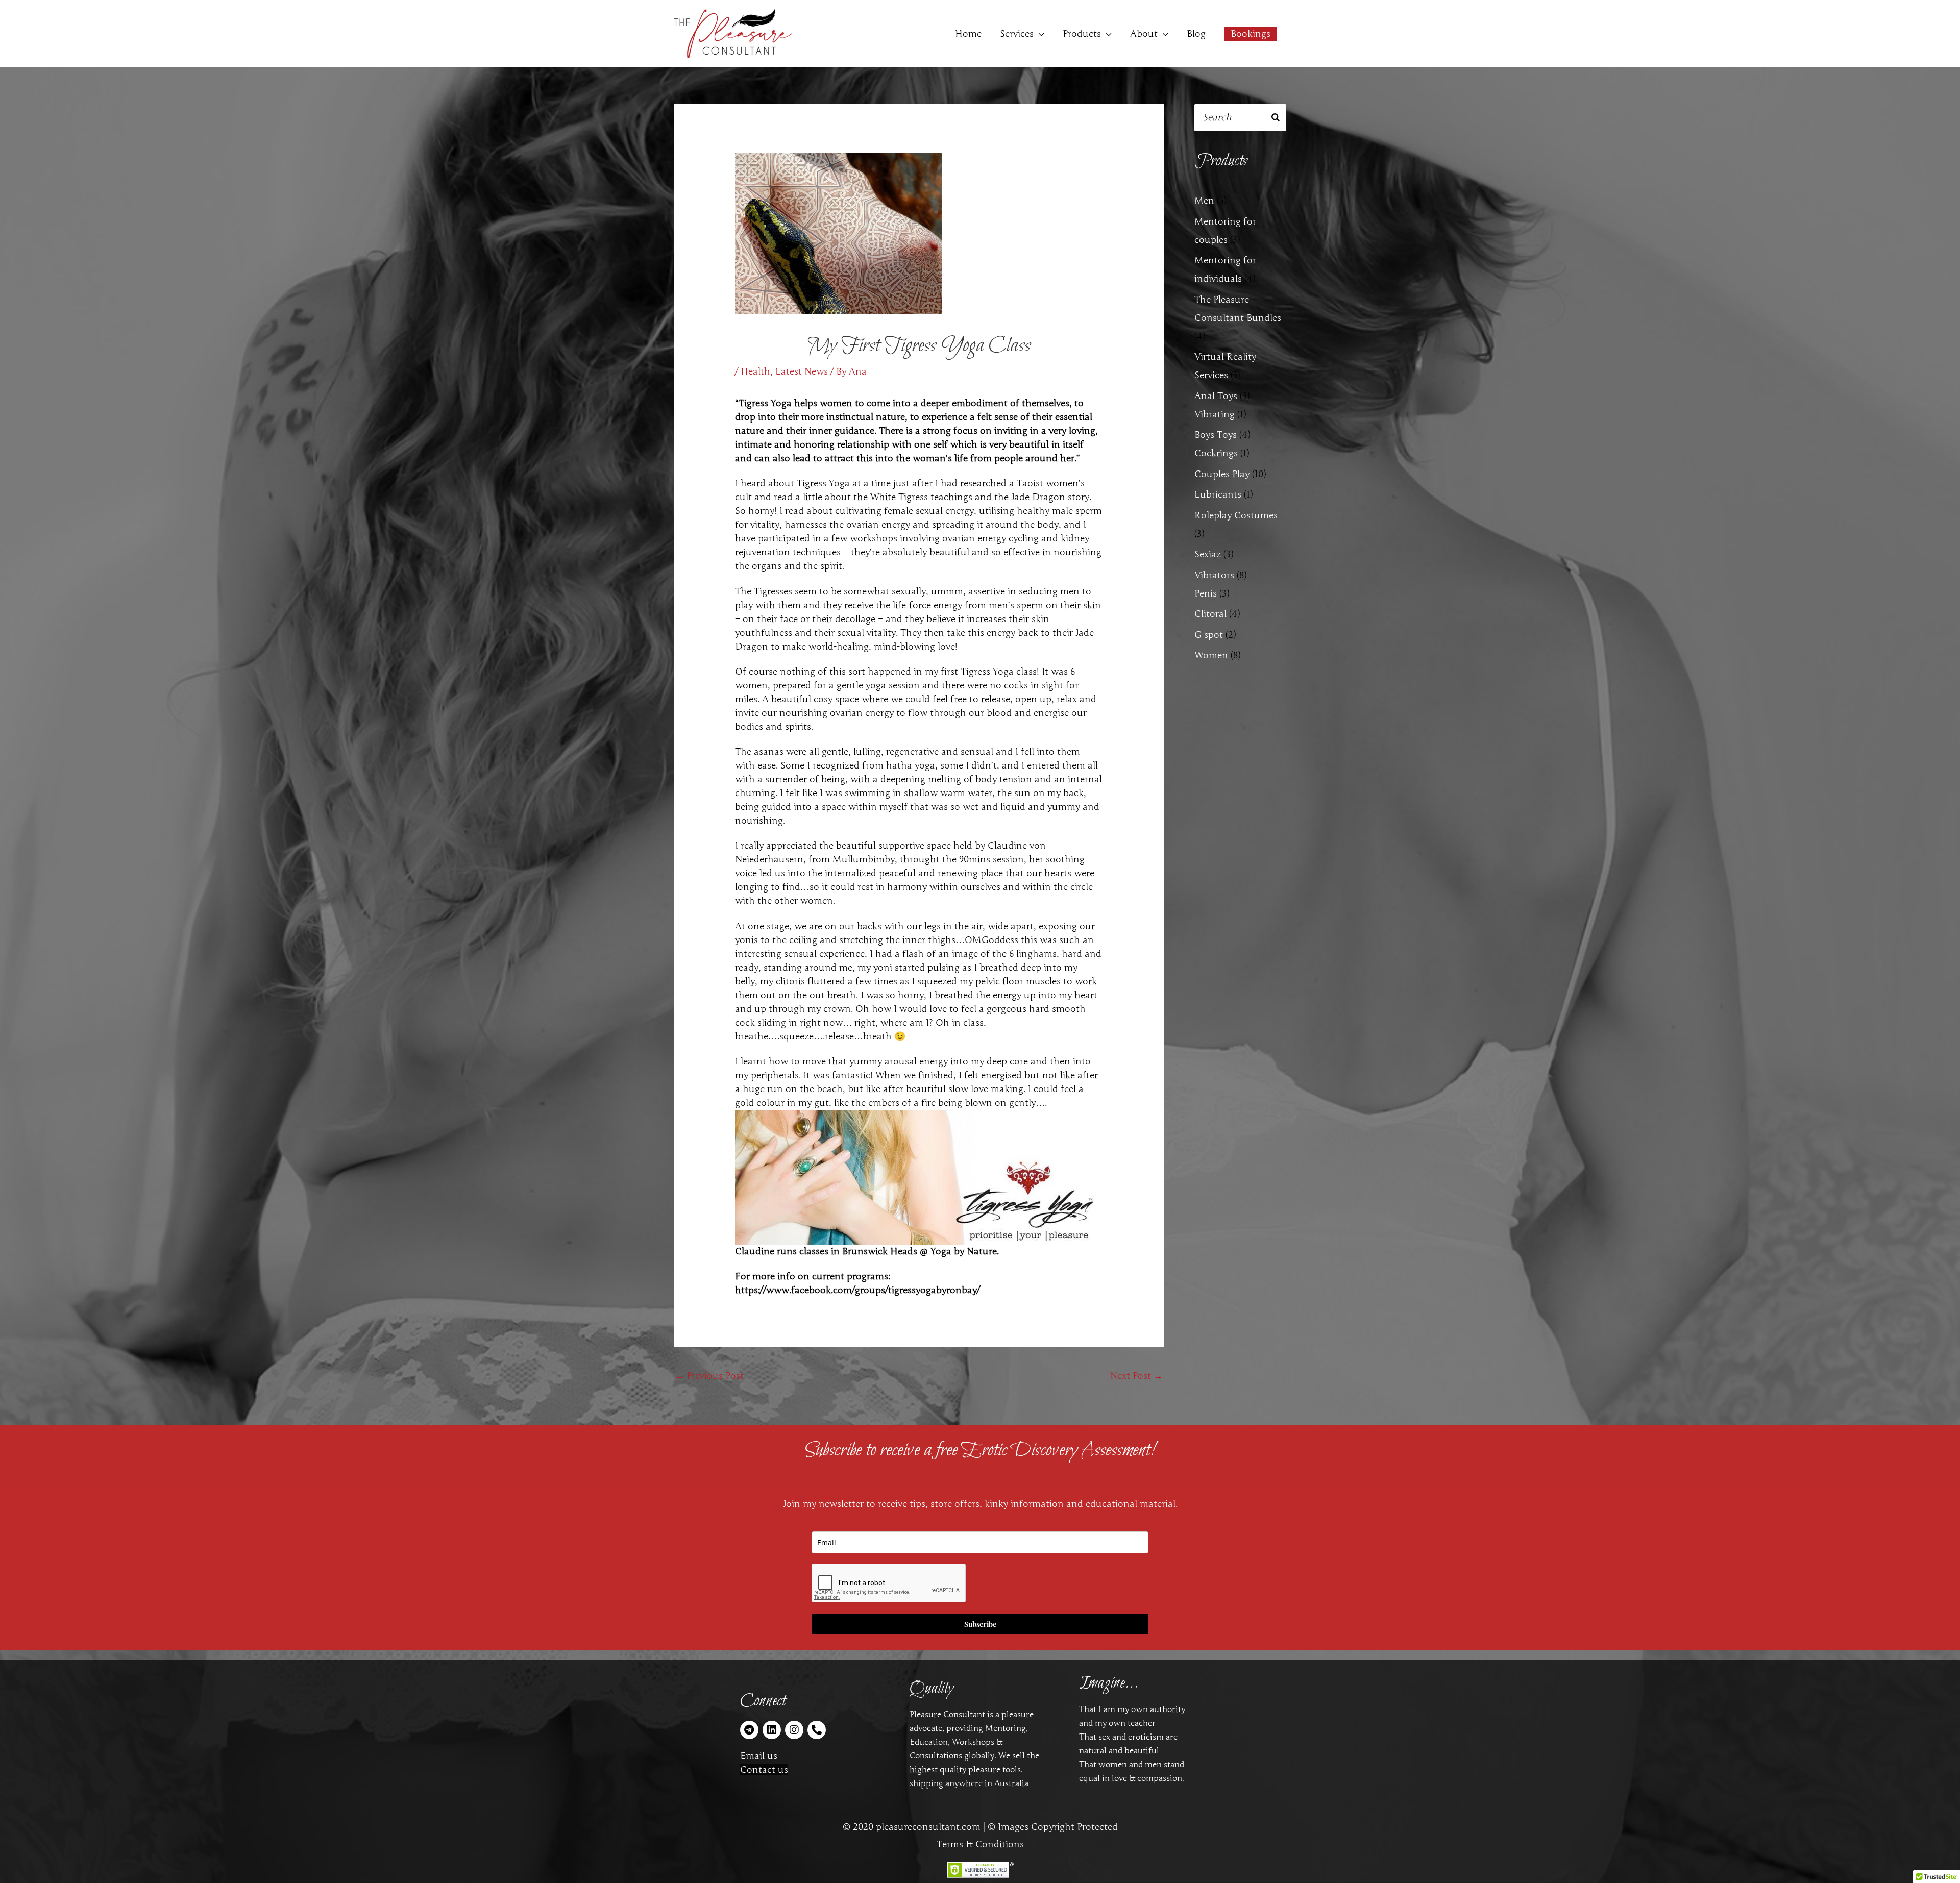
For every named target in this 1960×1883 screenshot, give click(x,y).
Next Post (1136, 1376)
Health (755, 371)
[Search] (1276, 118)
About (1144, 34)
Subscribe (980, 1624)
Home (968, 34)
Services (1017, 34)
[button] (1251, 34)
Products (1082, 34)
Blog (1196, 34)
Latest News (802, 371)
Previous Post (709, 1376)
